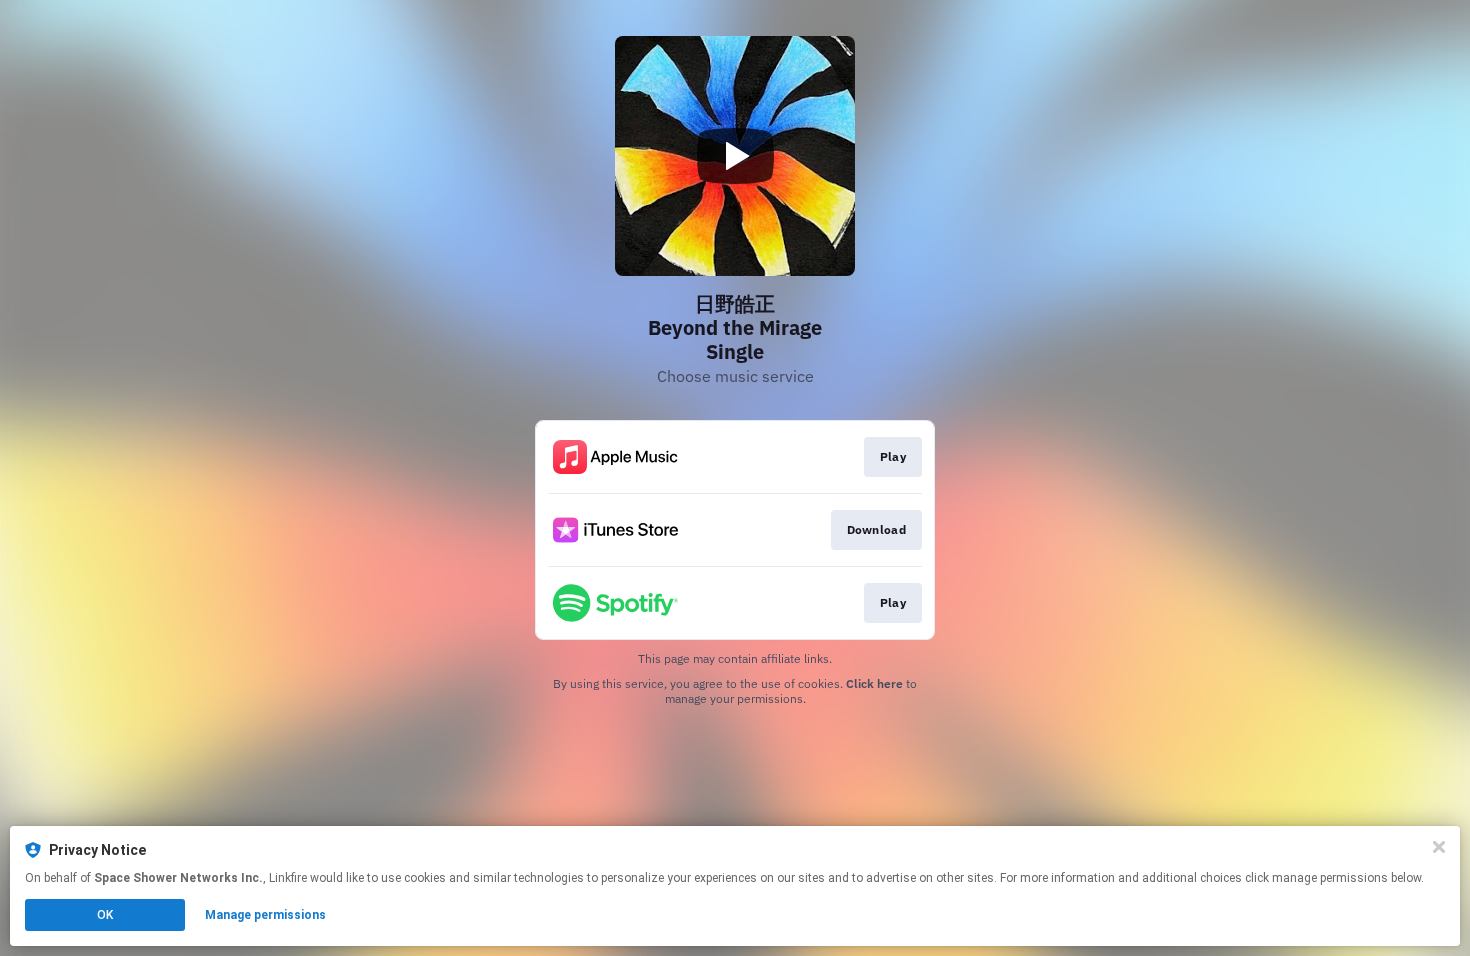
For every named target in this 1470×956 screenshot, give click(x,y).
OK (105, 915)
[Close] (1439, 847)
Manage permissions (265, 915)
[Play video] (735, 156)
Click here (874, 683)
